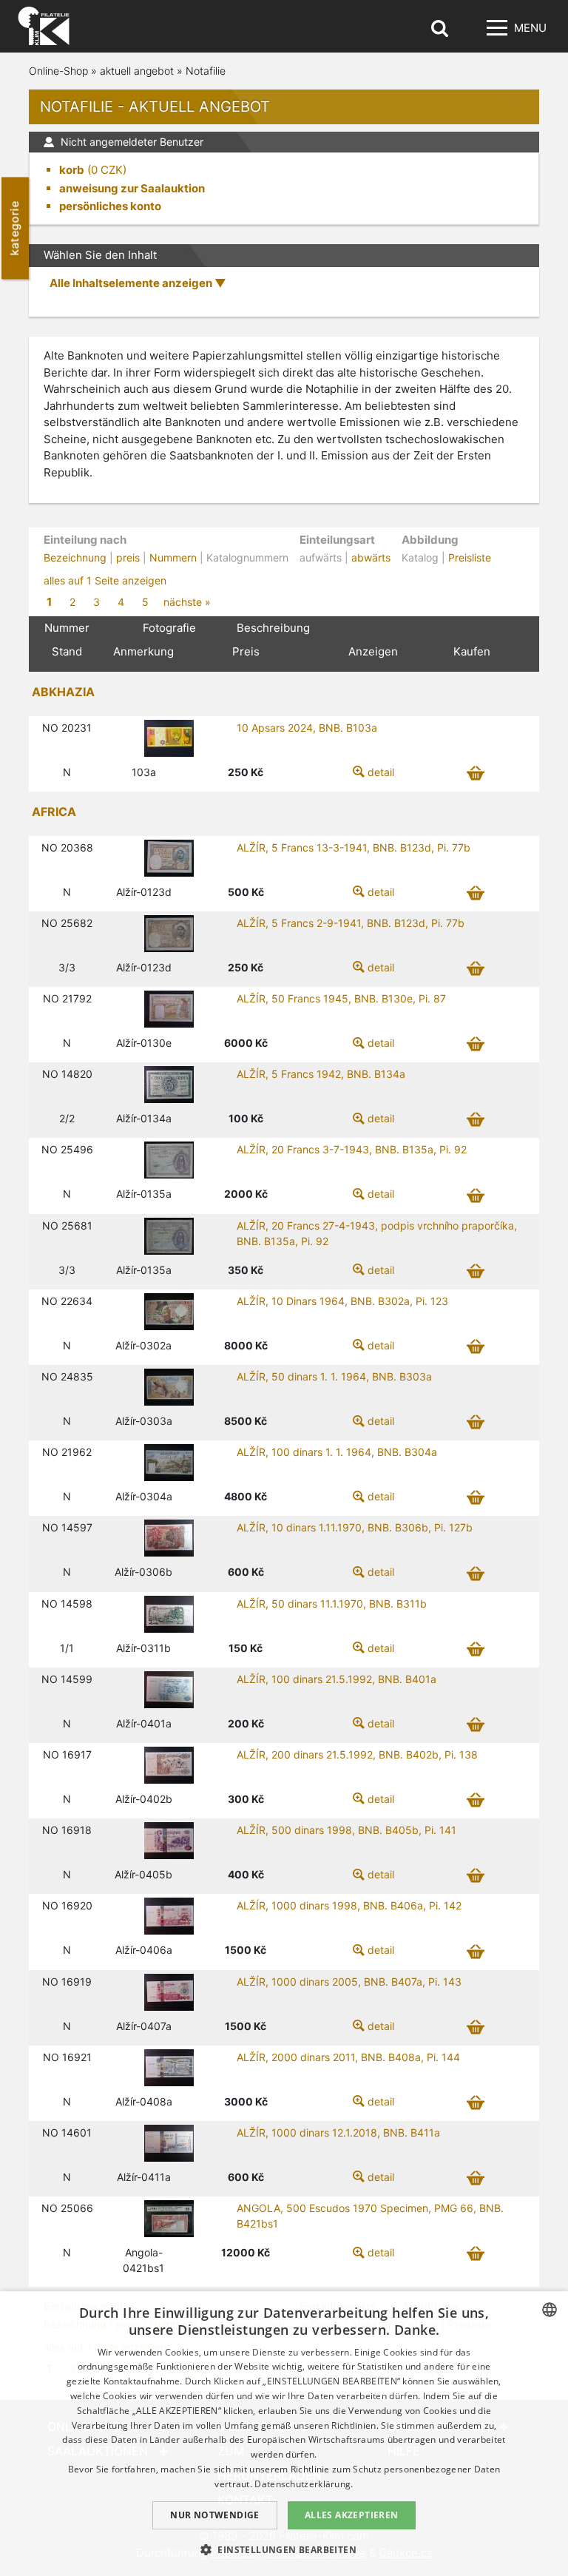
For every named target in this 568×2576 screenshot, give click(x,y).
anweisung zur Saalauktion (132, 188)
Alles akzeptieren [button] (352, 2515)
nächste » (187, 602)
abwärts (371, 557)
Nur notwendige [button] (215, 2515)
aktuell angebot (137, 71)
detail (381, 772)
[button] (284, 2549)
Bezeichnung (75, 557)
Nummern (173, 557)
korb (72, 170)
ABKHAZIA (63, 692)
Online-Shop (58, 71)
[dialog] (284, 2434)
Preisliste (470, 557)
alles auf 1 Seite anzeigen (105, 580)
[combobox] (550, 2310)
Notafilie (206, 71)
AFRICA (54, 812)
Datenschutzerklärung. (304, 2484)
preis (128, 557)
